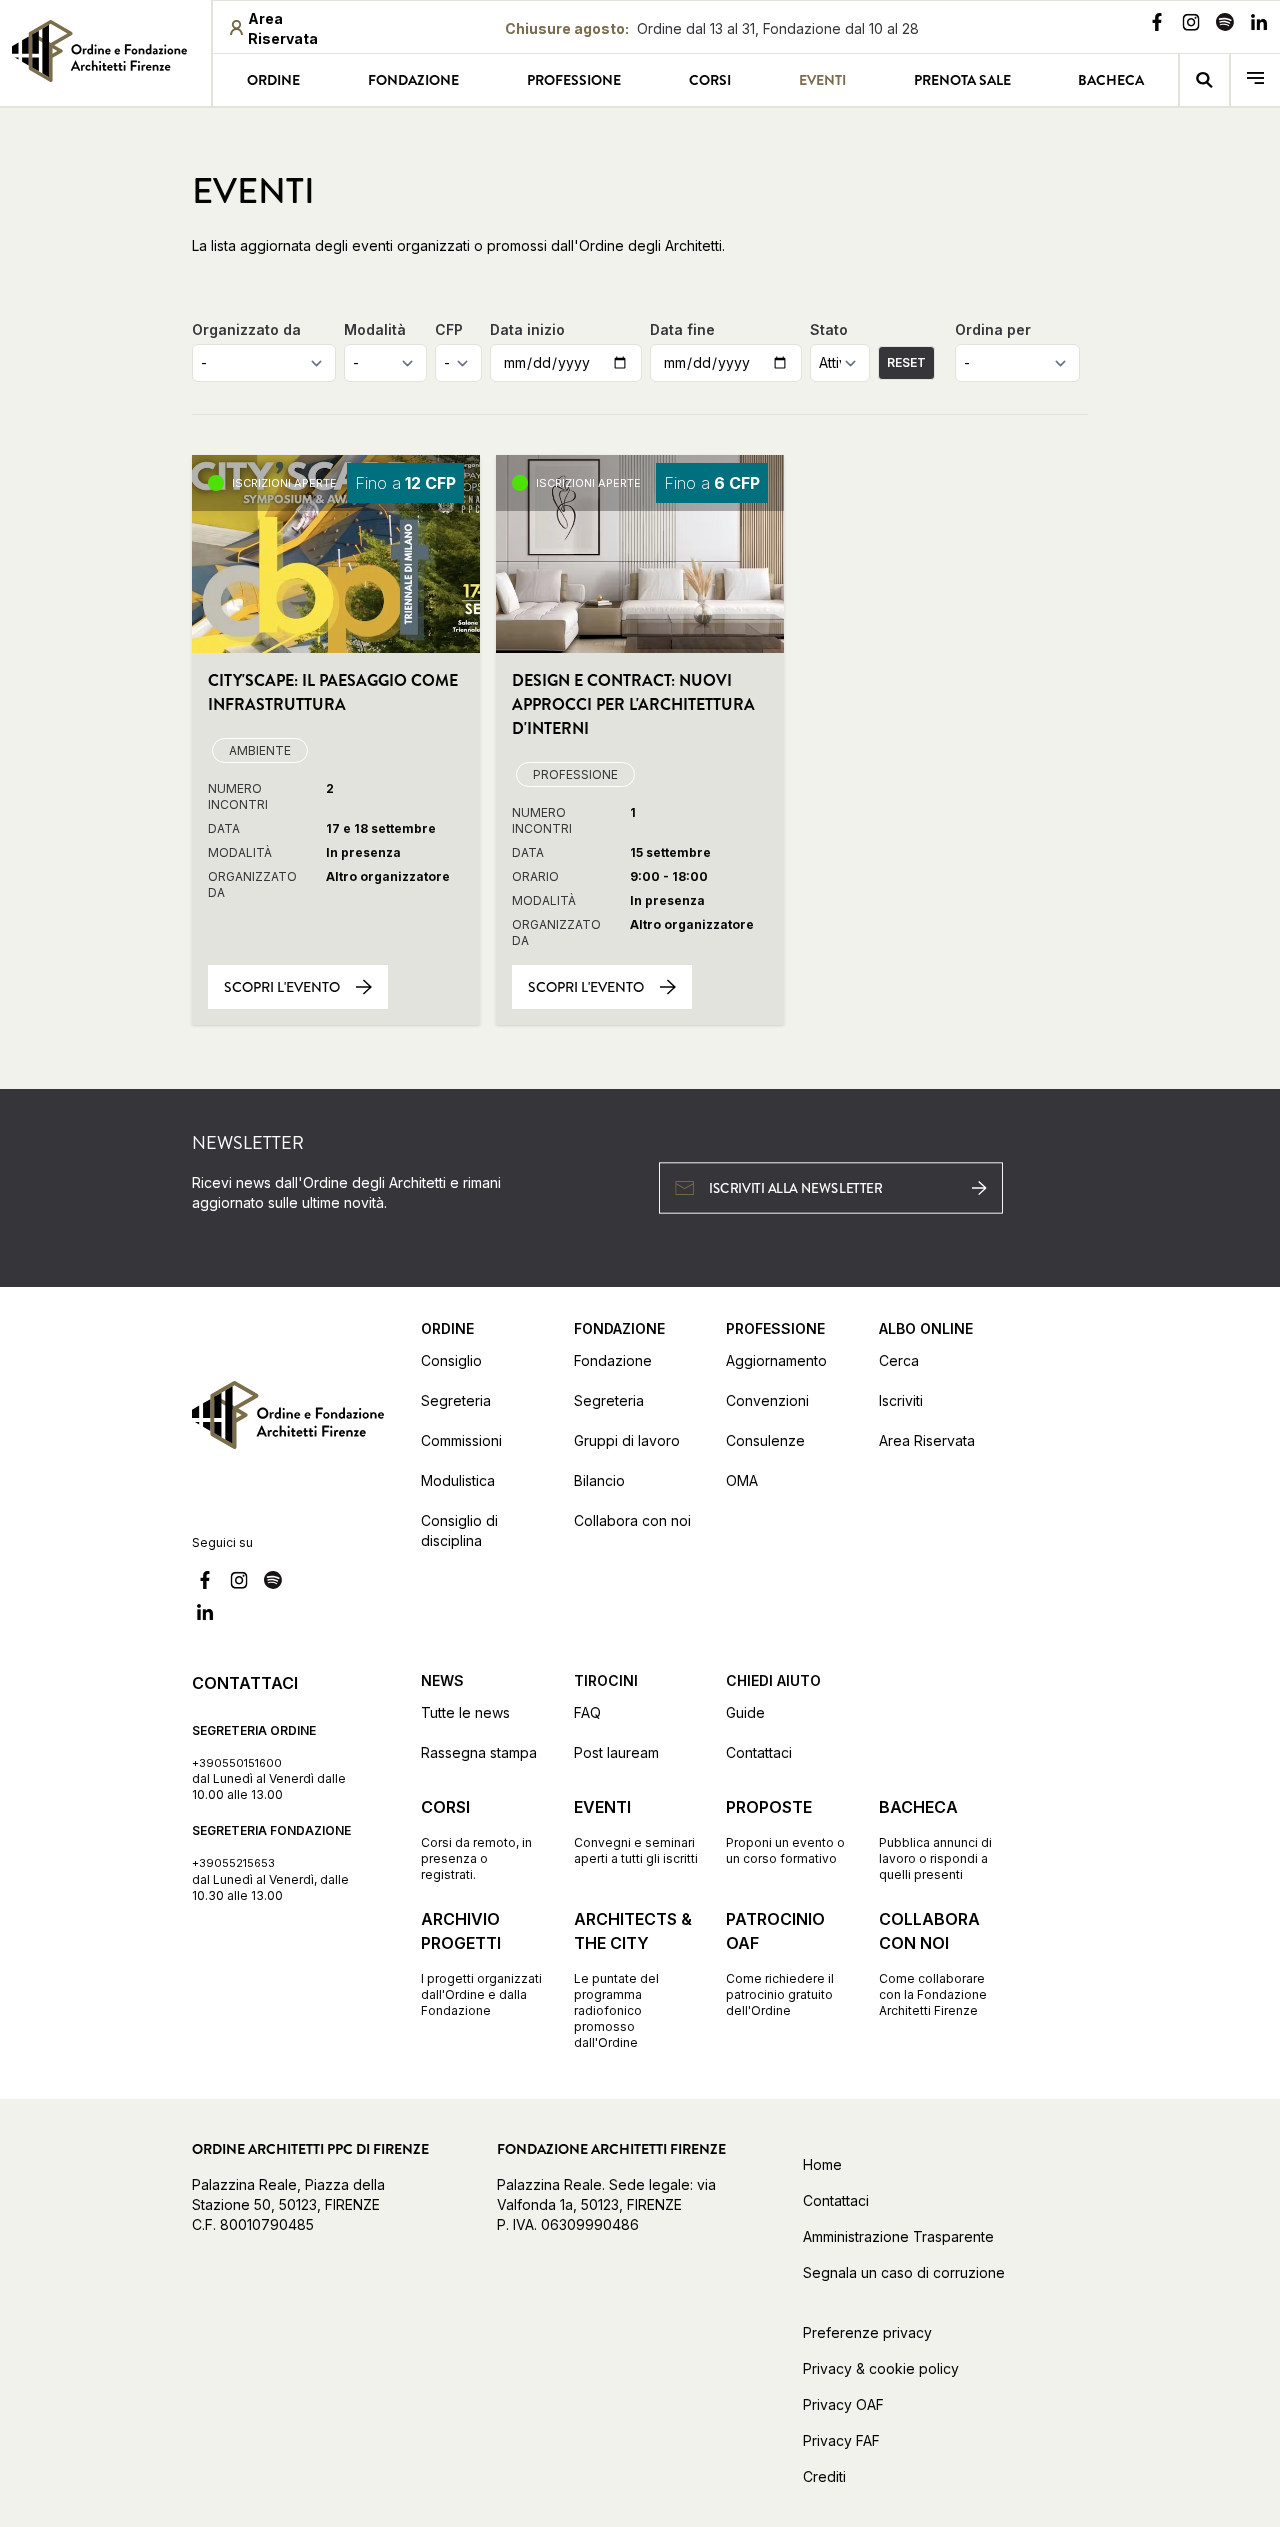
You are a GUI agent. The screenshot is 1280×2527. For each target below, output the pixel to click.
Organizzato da (246, 329)
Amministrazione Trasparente (898, 2236)
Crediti (824, 2476)
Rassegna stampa (479, 1752)
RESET (906, 362)
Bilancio (599, 1480)
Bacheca (1111, 80)
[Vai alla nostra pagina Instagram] (1191, 25)
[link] (105, 51)
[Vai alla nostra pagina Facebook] (1157, 25)
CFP (449, 329)
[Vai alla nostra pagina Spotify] (1225, 25)
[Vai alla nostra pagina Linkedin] (1259, 25)
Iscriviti (901, 1400)
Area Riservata (927, 1440)
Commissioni (461, 1440)
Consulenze (765, 1440)
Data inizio (527, 329)
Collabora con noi (632, 1520)
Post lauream (616, 1752)
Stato (829, 329)
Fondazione (413, 80)
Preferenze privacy (867, 2332)
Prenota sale (962, 80)
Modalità (375, 329)
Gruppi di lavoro (627, 1440)
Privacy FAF (841, 2440)
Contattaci (759, 1752)
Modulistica (458, 1480)
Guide (745, 1712)
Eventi (822, 80)
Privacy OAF (843, 2404)
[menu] (1255, 80)
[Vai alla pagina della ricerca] (1204, 80)
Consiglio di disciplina (459, 1530)
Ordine (273, 80)
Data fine (682, 329)
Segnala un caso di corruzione (904, 2272)
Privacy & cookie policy (881, 2368)
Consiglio (451, 1360)
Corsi (710, 80)
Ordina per (993, 329)
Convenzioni (767, 1400)
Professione (574, 80)
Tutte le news (465, 1712)
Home (822, 2164)
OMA (742, 1480)
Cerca (899, 1360)
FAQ (587, 1712)
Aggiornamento (776, 1360)
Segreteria (456, 1400)
